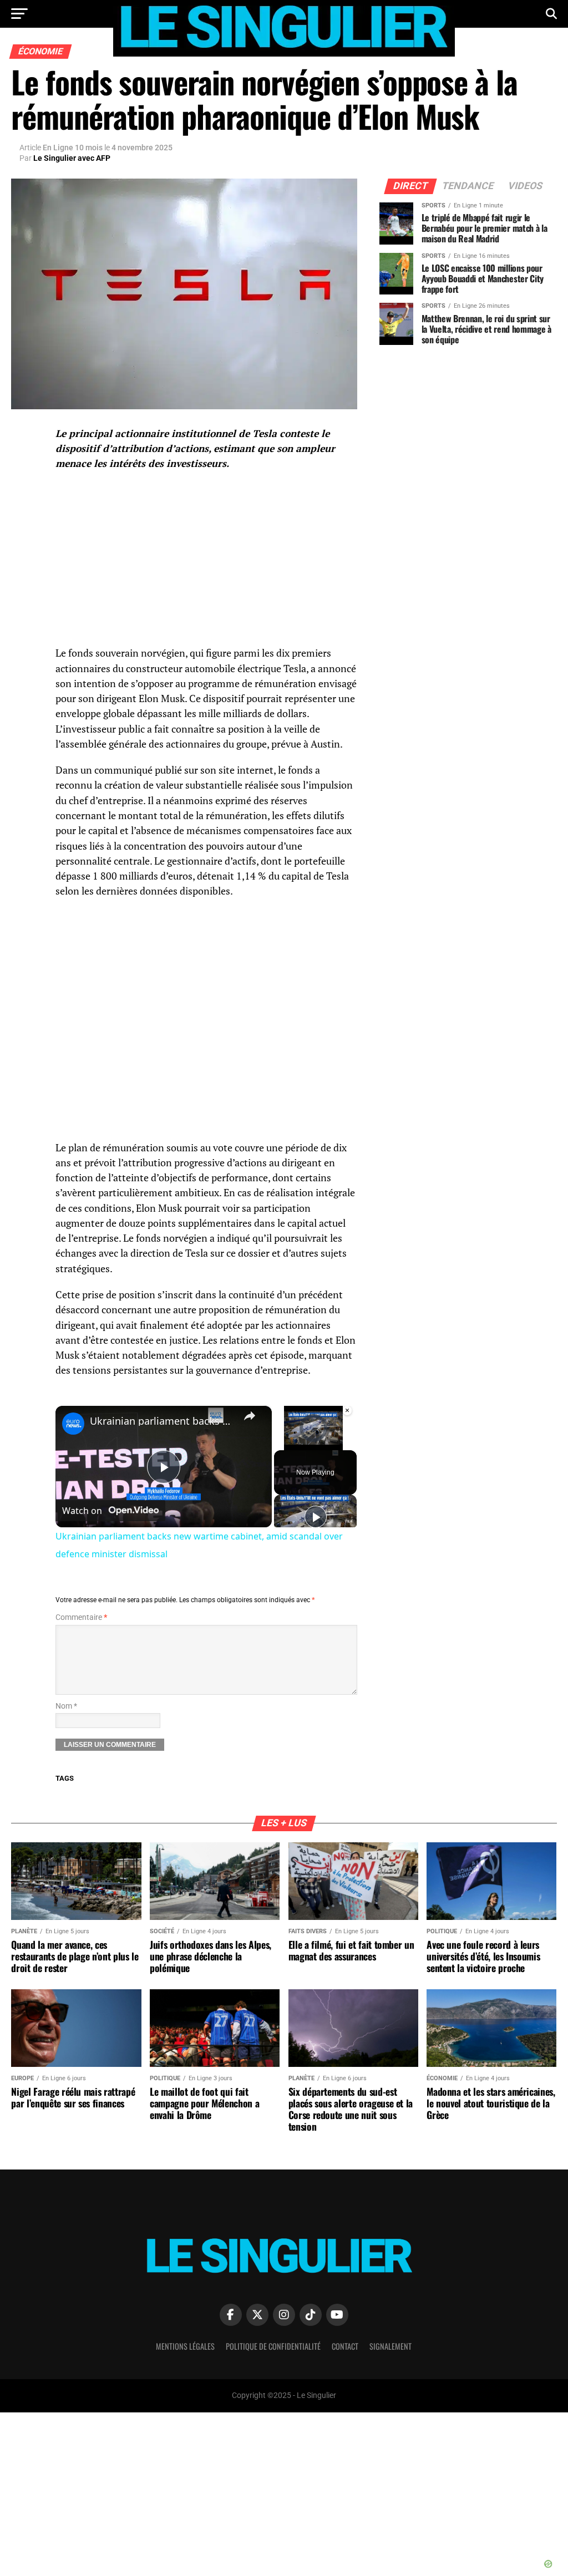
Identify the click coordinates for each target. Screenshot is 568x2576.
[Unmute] (294, 1444)
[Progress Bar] (313, 1436)
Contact (345, 2346)
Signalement (390, 2346)
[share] (250, 1416)
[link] (73, 1424)
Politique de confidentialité (273, 2346)
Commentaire (81, 1617)
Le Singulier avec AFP (72, 158)
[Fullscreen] (347, 1444)
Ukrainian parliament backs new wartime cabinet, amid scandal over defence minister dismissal (162, 1421)
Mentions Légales (185, 2346)
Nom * (66, 1706)
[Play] (281, 1444)
